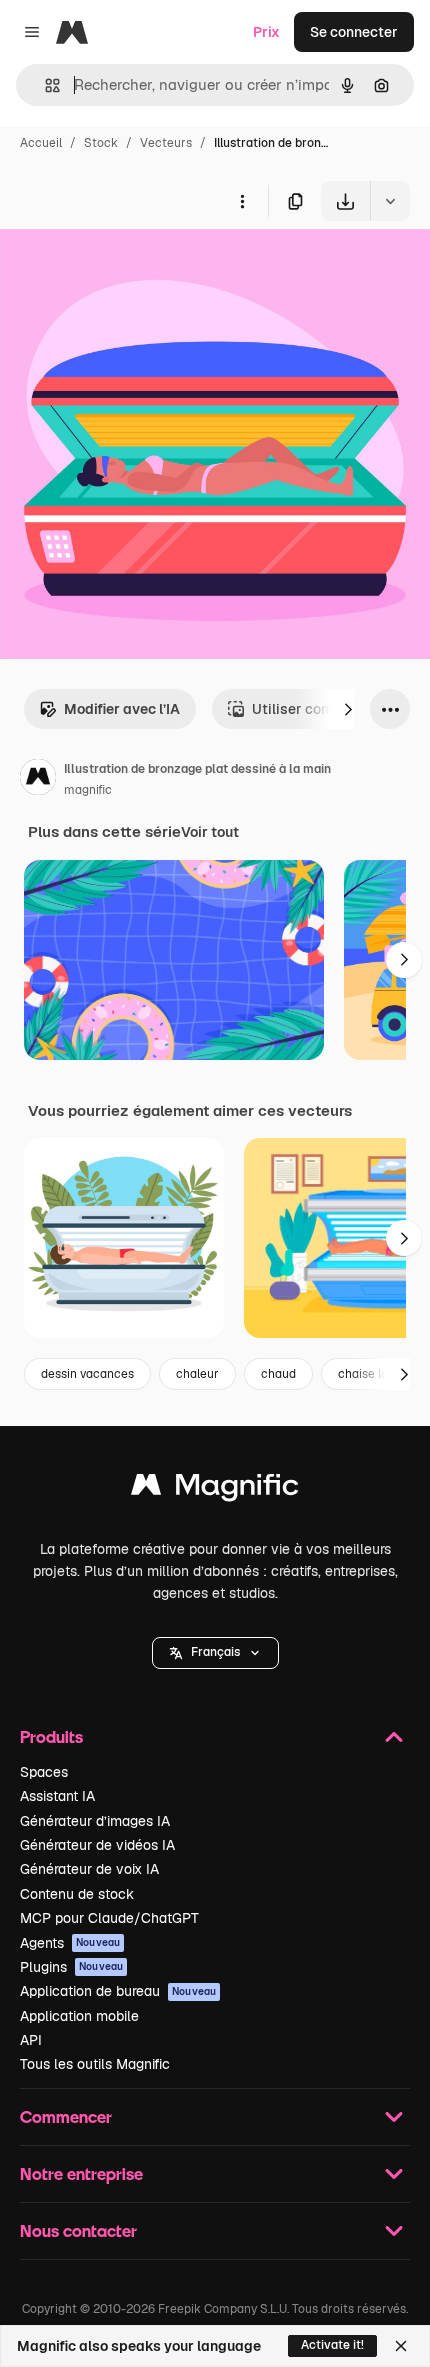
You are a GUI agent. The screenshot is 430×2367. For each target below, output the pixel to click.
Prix (266, 32)
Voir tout (210, 832)
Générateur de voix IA (89, 1869)
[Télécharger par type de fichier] (390, 201)
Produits (51, 1736)
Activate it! (332, 2345)
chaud (278, 1374)
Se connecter (354, 32)
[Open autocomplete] (44, 85)
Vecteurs (166, 143)
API (31, 2040)
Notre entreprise (81, 2173)
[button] (215, 1653)
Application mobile (79, 2016)
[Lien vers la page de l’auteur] (38, 780)
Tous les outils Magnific (95, 2064)
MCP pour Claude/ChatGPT (109, 1918)
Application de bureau (118, 1991)
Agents (70, 1943)
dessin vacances (87, 1374)
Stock (101, 143)
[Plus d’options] (242, 201)
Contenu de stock (77, 1894)
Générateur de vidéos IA (97, 1845)
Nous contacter (78, 2230)
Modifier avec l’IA (122, 709)
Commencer (66, 2116)
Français (215, 1652)
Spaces (44, 1772)
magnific (88, 790)
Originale (132, 267)
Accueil (41, 143)
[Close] (401, 2346)
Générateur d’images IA (95, 1821)
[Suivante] (348, 709)
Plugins (71, 1967)
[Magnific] (215, 1489)
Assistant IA (57, 1796)
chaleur (197, 1374)
